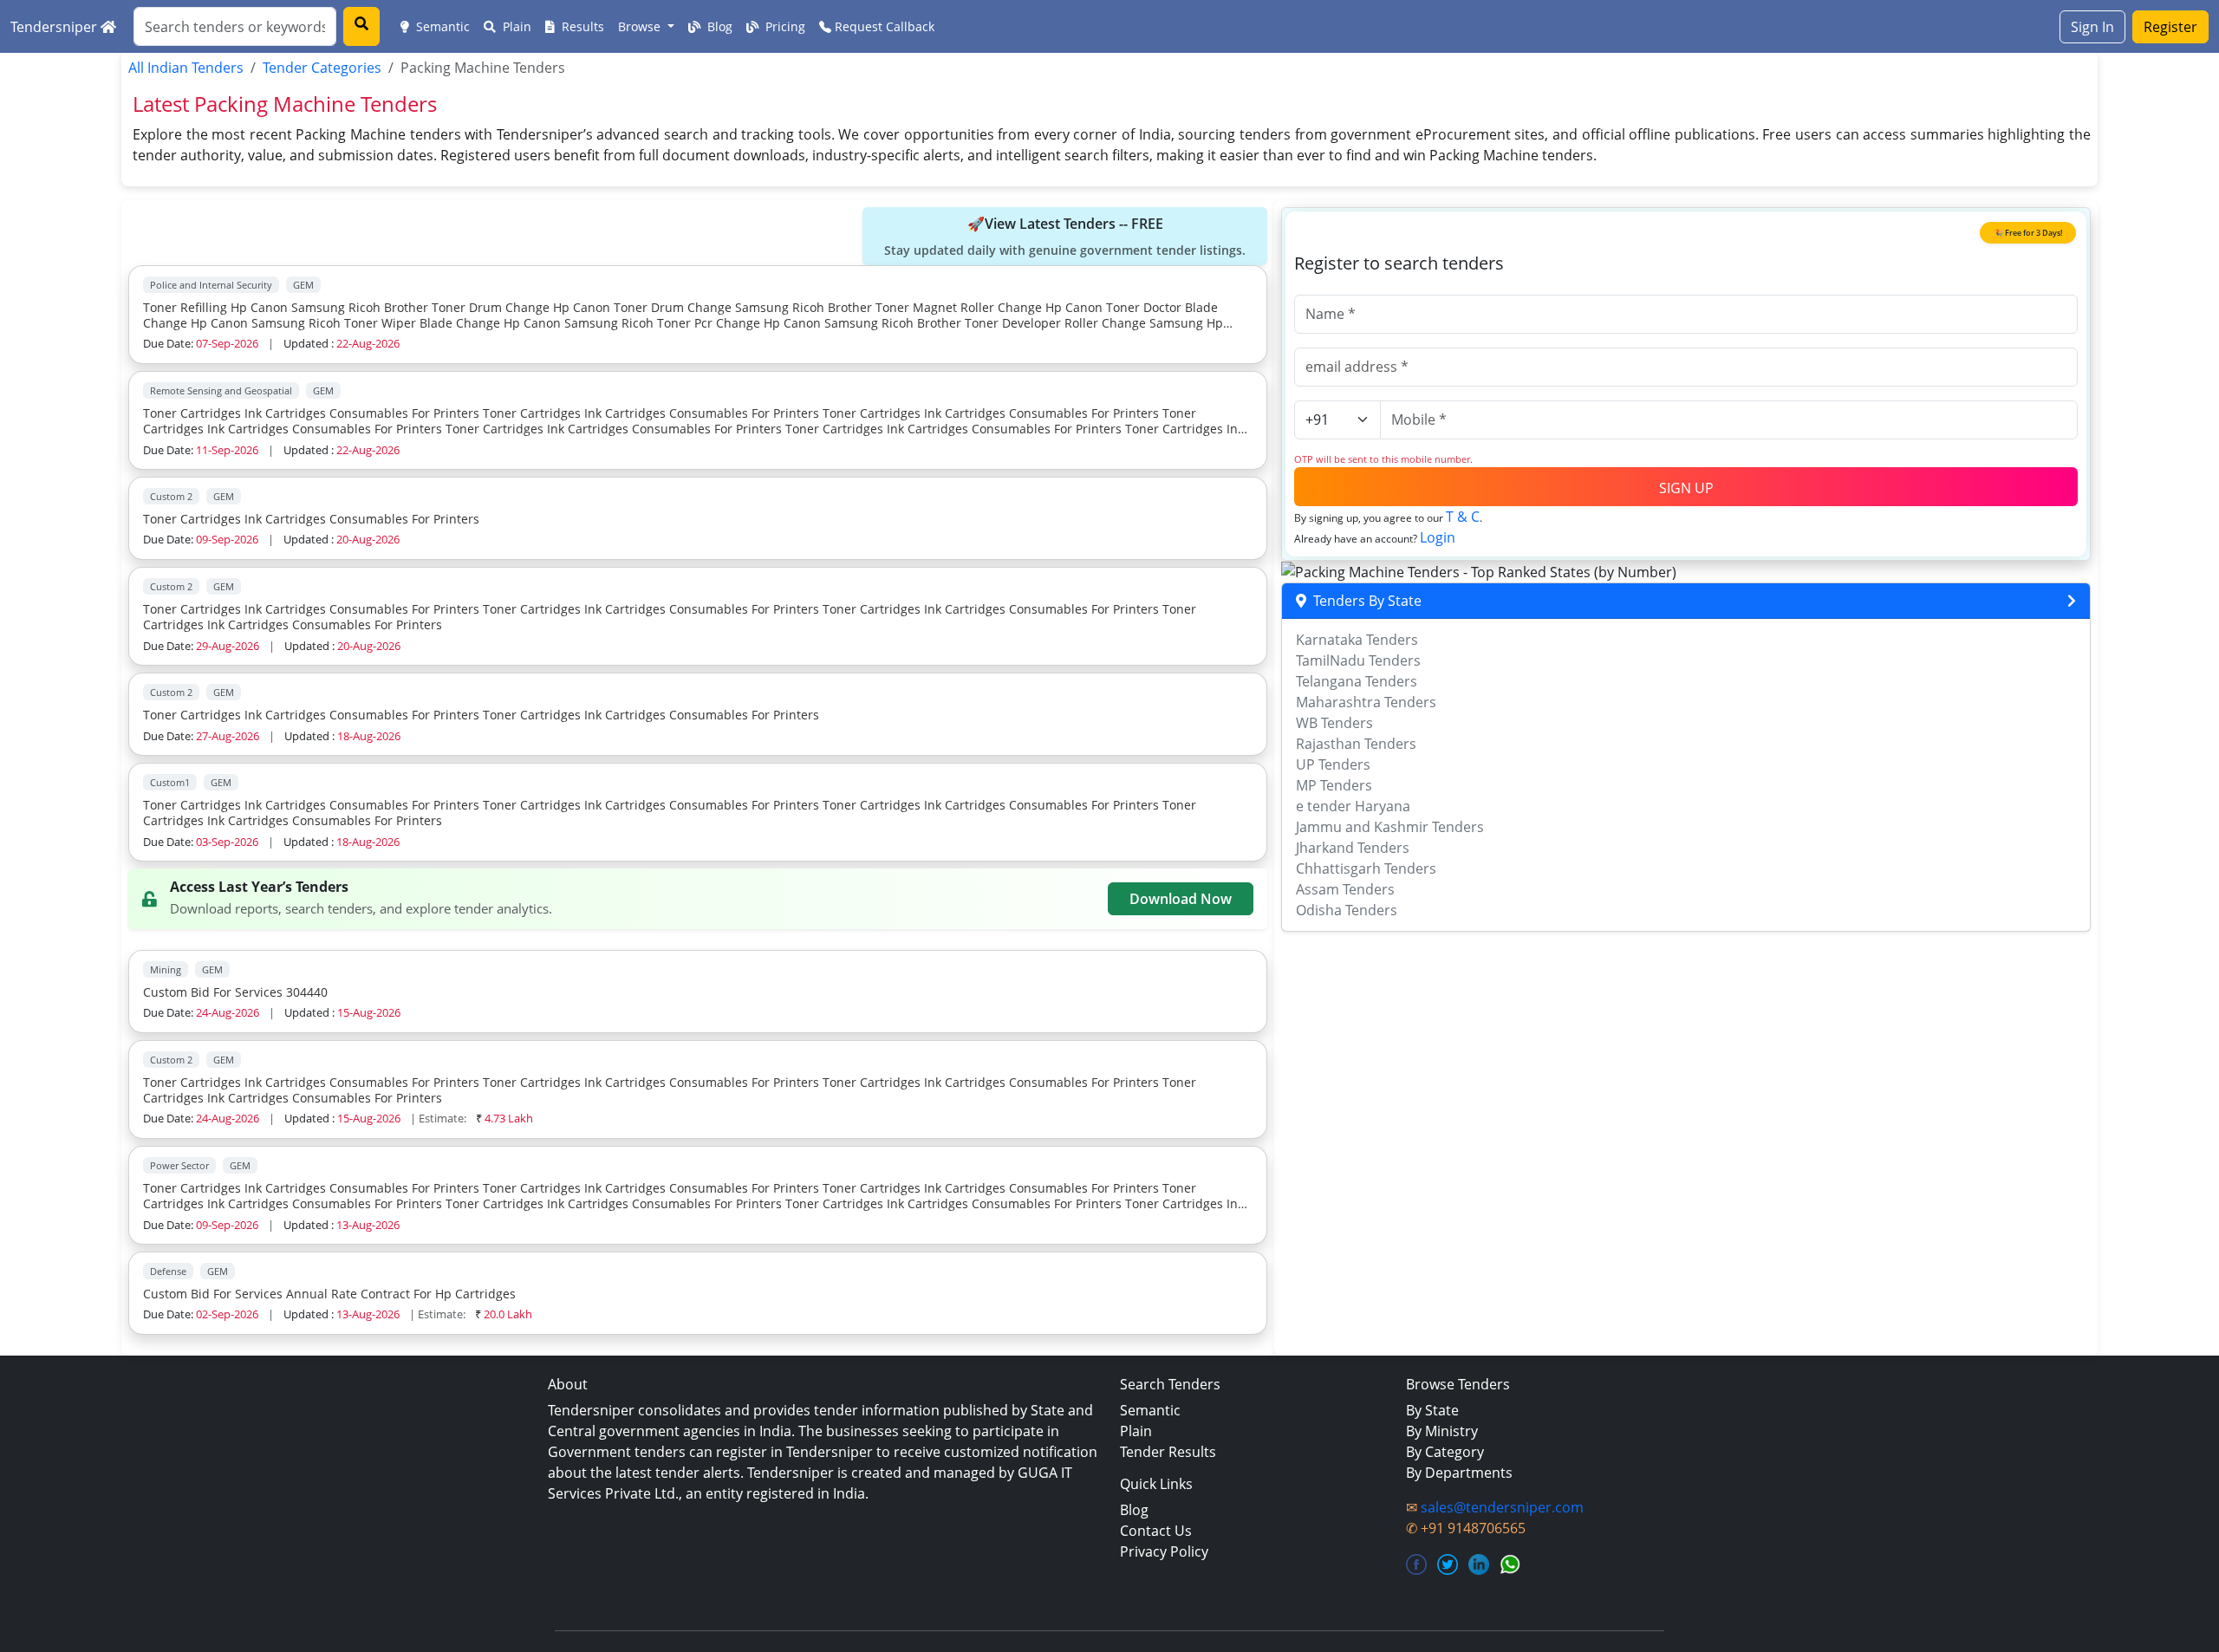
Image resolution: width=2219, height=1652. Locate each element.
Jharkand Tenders (1353, 848)
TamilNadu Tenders (1358, 660)
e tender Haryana (1353, 806)
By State (1432, 1410)
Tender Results (1168, 1452)
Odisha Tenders (1347, 910)
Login (1438, 537)
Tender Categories (322, 68)
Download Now (1181, 899)
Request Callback (883, 26)
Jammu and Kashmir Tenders (1390, 827)
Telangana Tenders (1357, 681)
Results (581, 26)
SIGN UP (1686, 488)
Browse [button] (641, 26)
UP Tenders (1333, 764)
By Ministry (1442, 1431)
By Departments (1459, 1473)
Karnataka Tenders (1357, 640)
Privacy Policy (1164, 1551)
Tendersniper (55, 27)
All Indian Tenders (186, 68)
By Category (1445, 1452)
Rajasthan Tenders (1356, 744)
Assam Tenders (1345, 889)
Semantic (441, 26)
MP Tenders (1334, 785)
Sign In (2092, 27)
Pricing (784, 26)
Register (2170, 27)
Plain (515, 26)
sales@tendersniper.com (1502, 1507)
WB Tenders (1334, 723)
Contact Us (1156, 1531)
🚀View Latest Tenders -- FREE (1065, 236)
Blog (718, 26)
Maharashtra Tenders (1366, 702)
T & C (1463, 517)
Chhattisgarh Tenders (1366, 868)
